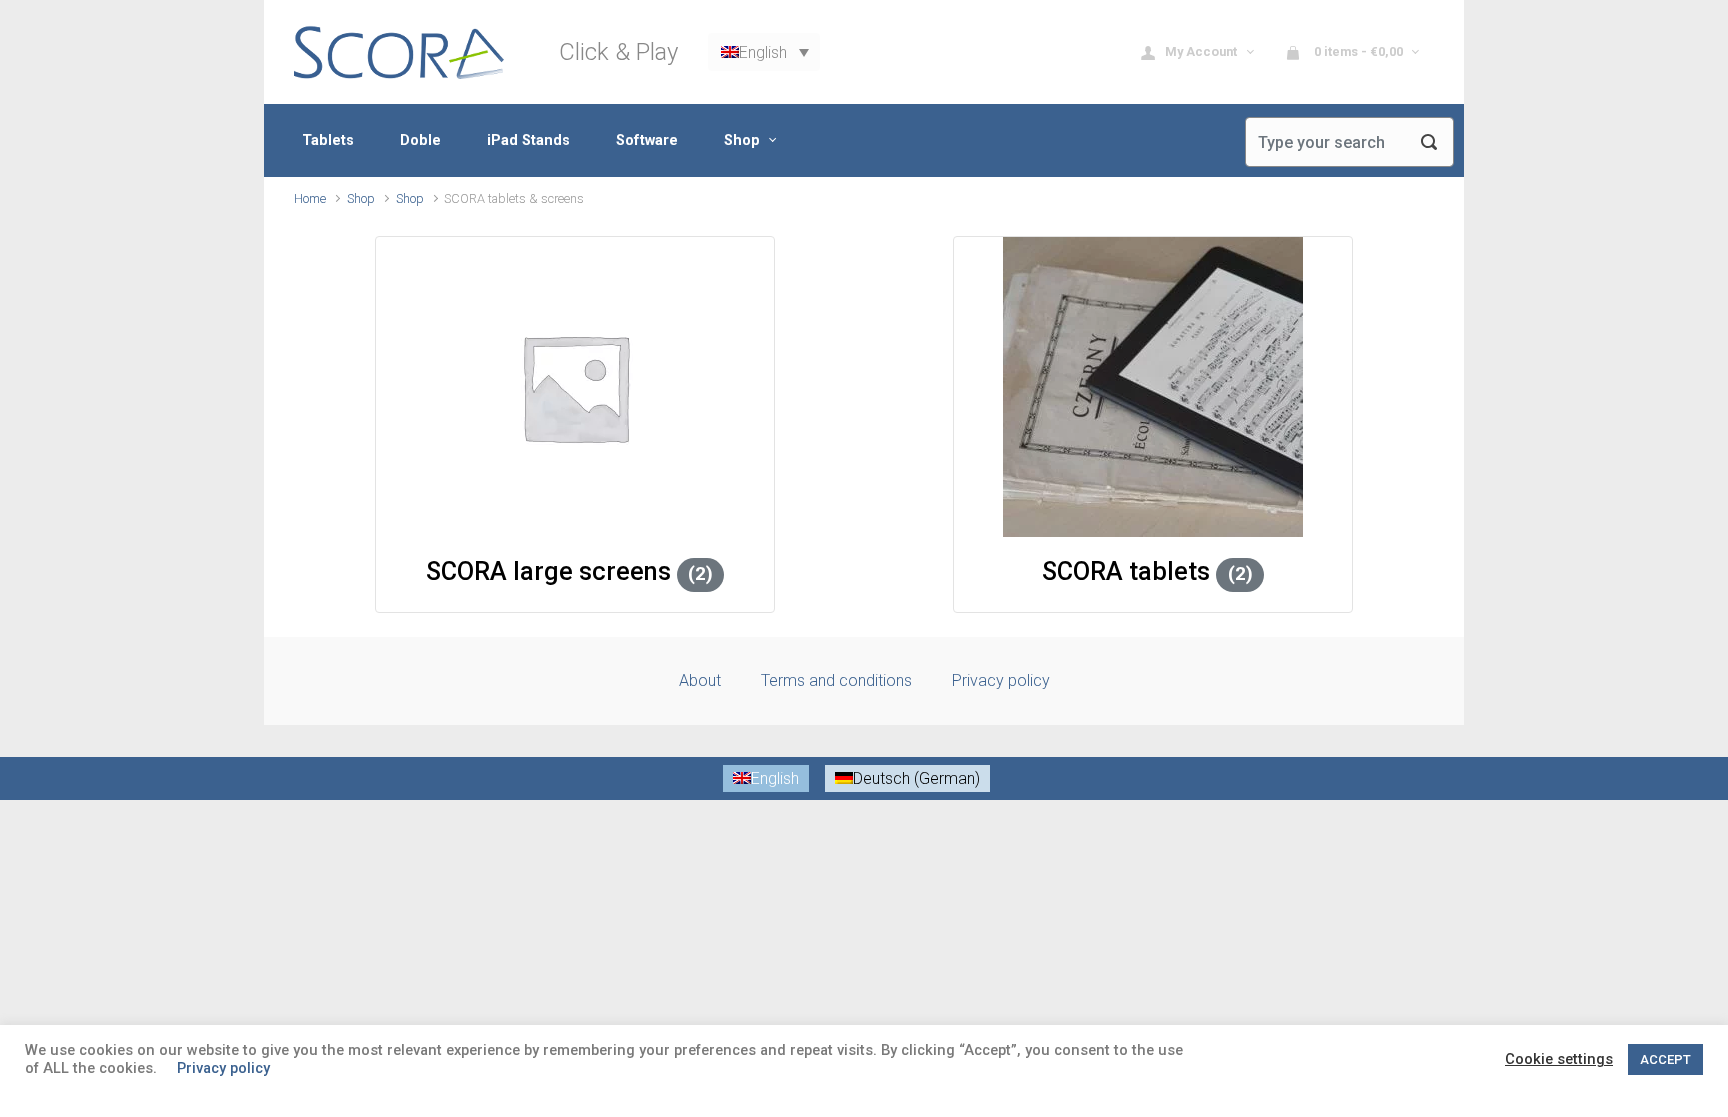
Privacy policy (1001, 680)
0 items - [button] (1357, 51)
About (700, 680)
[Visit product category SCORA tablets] (1153, 387)
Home (310, 198)
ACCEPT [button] (1665, 1059)
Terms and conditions (836, 680)
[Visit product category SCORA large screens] (575, 387)
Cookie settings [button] (1559, 1059)
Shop (361, 198)
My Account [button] (1202, 51)
